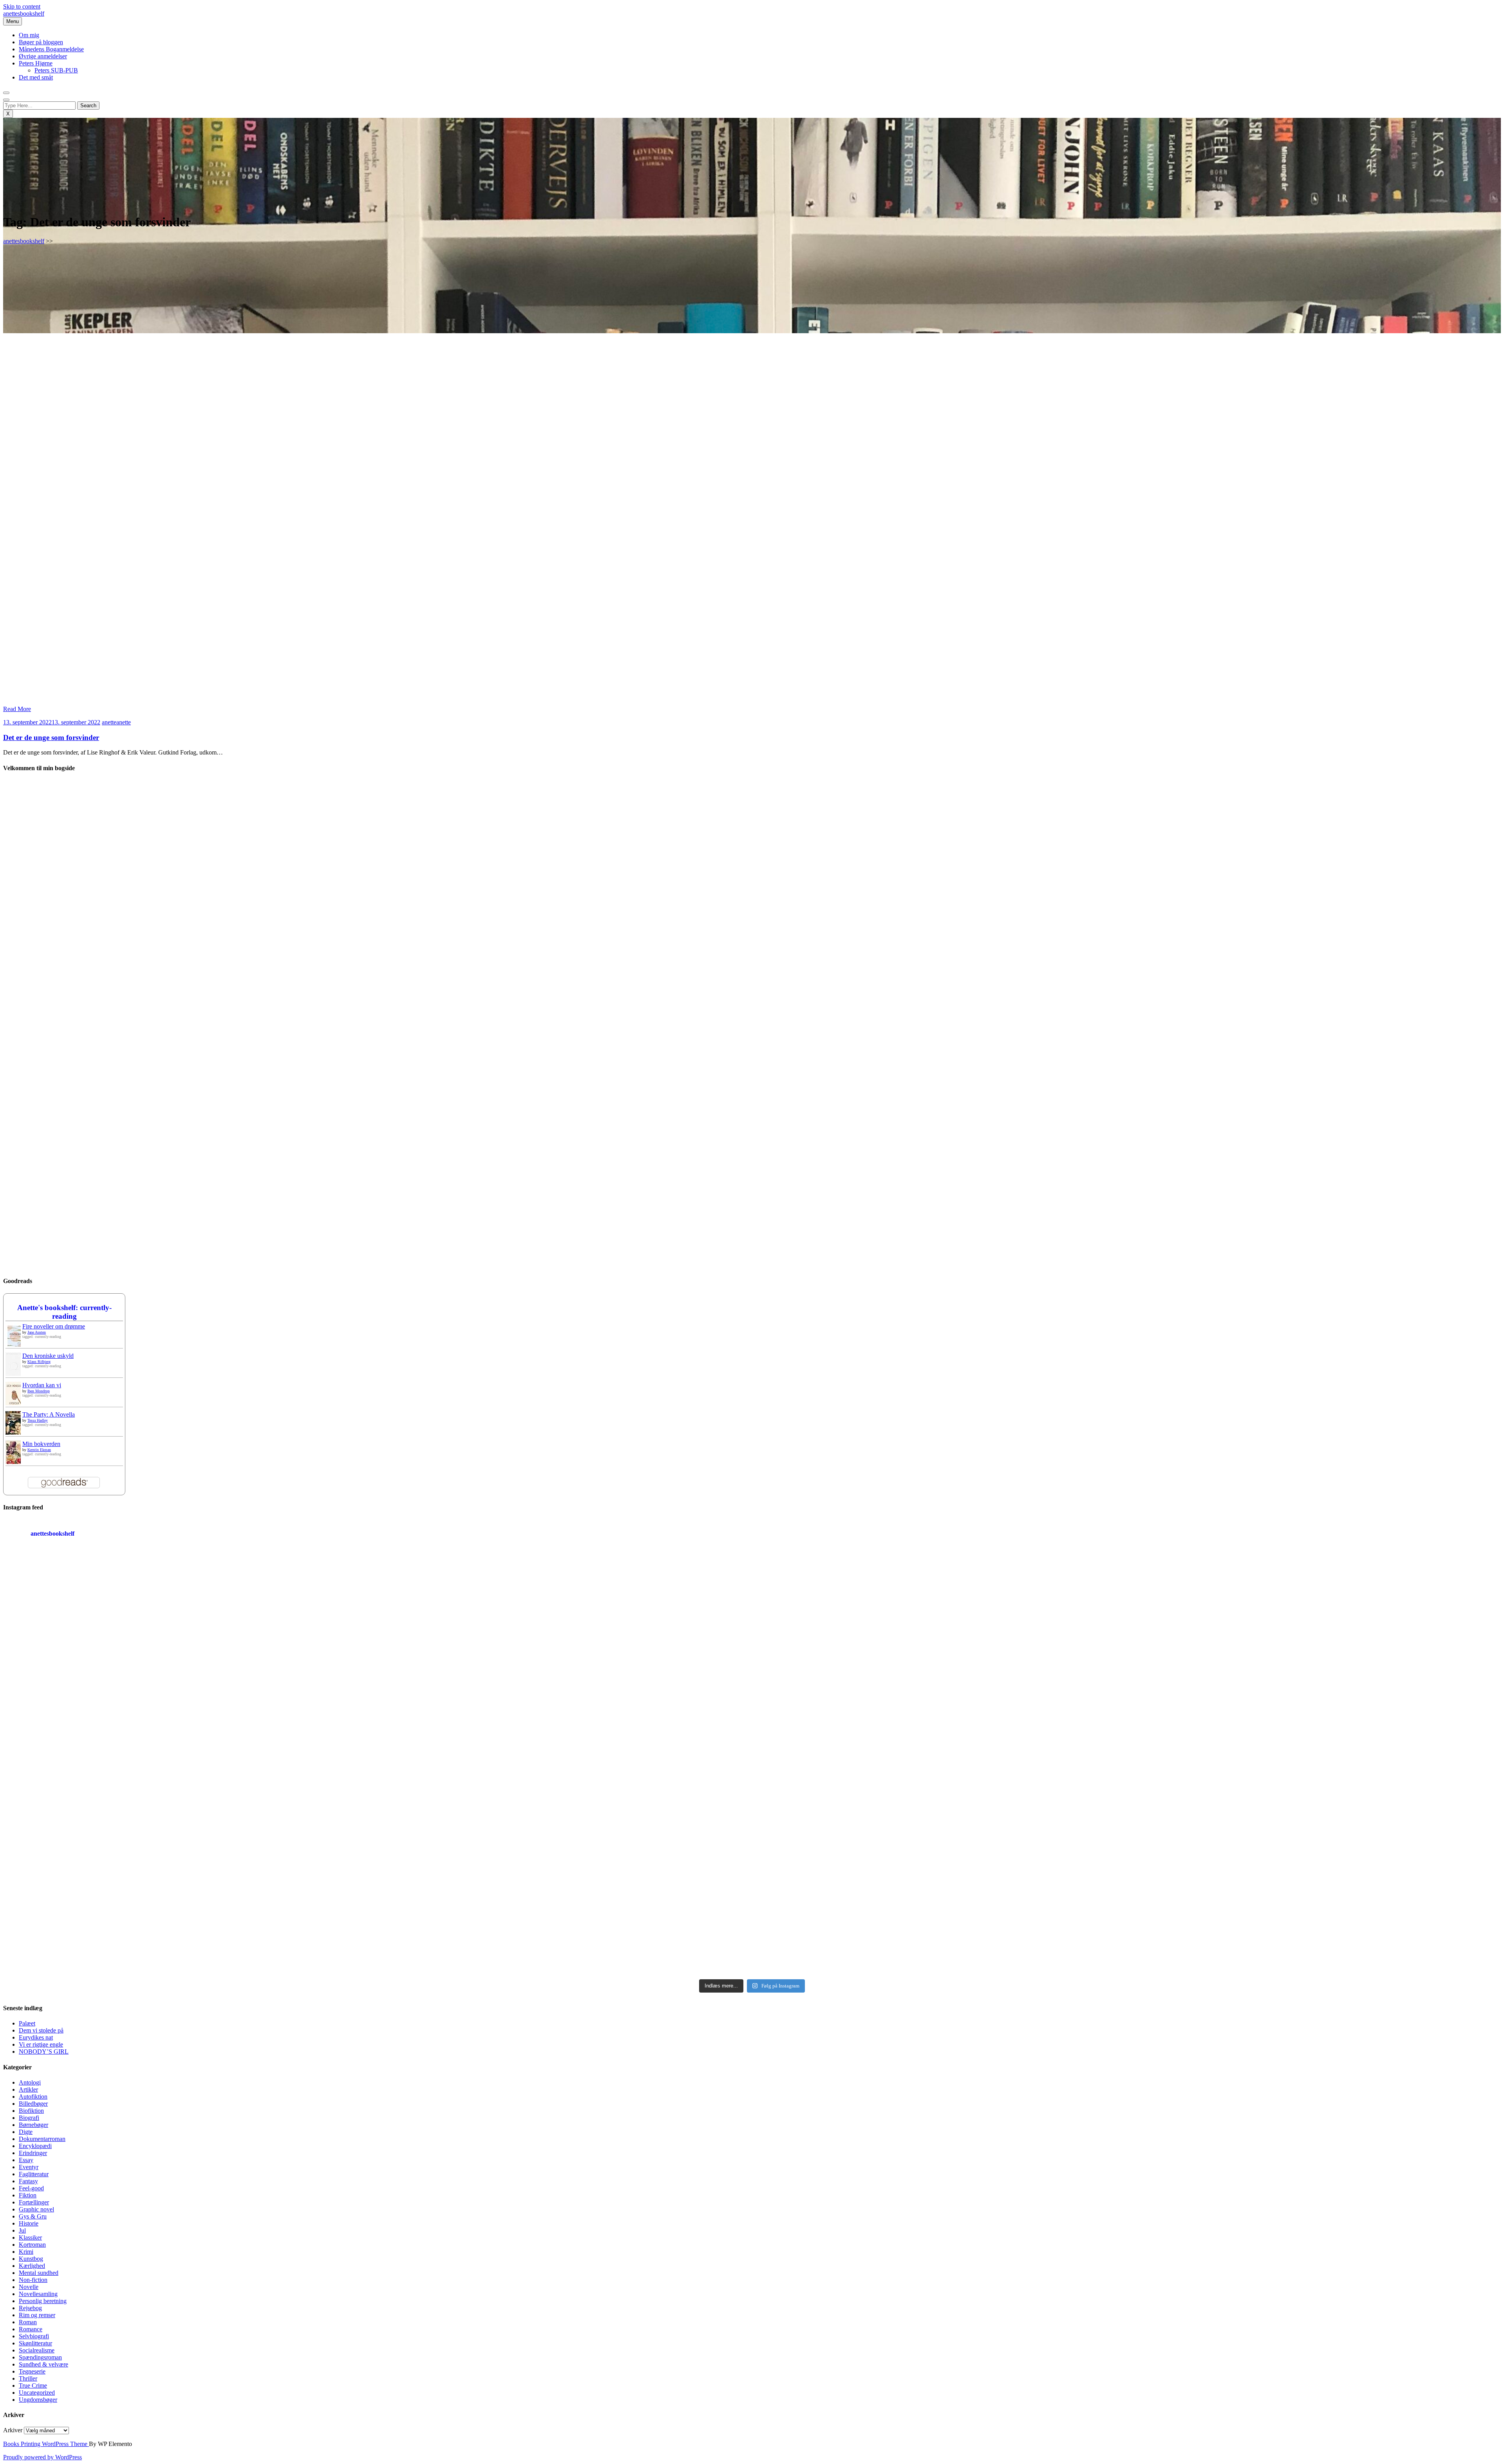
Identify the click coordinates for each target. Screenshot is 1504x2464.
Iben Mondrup (39, 1391)
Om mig (29, 35)
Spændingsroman (40, 2357)
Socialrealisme (37, 2350)
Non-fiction (33, 2280)
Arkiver (13, 2430)
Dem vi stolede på (41, 2030)
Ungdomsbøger (38, 2400)
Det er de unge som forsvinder (51, 737)
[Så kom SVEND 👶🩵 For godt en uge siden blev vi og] (565, 1869)
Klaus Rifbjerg (39, 1362)
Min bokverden (41, 1444)
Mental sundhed (39, 2273)
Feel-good (31, 2188)
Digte (26, 2132)
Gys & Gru (33, 2216)
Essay (26, 2160)
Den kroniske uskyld (48, 1356)
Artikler (28, 2089)
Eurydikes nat (36, 2037)
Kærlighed (32, 2266)
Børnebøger (33, 2125)
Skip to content (22, 6)
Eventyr (29, 2167)
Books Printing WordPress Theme (46, 2444)
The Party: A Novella (49, 1414)
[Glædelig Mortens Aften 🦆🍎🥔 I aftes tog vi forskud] (940, 1657)
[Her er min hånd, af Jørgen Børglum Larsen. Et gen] (1315, 1657)
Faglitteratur (34, 2174)
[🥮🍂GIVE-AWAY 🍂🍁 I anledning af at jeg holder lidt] (189, 1869)
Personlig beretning (43, 2301)
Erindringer (33, 2153)
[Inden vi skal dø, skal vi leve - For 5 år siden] (189, 1657)
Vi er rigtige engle (41, 2044)
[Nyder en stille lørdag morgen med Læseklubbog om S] (565, 1657)
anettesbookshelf (24, 14)
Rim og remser (37, 2315)
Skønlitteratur (35, 2343)
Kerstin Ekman (39, 1450)
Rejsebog (30, 2308)
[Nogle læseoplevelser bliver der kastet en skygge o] (940, 1869)
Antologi (30, 2082)
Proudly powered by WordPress (42, 2457)
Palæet (27, 2023)
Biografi (29, 2118)
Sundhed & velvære (43, 2364)
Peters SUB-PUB (56, 70)
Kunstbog (31, 2259)
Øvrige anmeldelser (43, 56)
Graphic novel (36, 2209)
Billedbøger (33, 2104)
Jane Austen (37, 1332)
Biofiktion (31, 2111)
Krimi (26, 2252)
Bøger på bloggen (41, 42)
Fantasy (28, 2181)
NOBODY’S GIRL (44, 2052)
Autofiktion (33, 2097)
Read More (17, 709)
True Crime (33, 2385)
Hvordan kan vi (42, 1385)
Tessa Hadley (38, 1420)
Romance (31, 2329)
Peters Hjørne (36, 63)
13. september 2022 (52, 722)
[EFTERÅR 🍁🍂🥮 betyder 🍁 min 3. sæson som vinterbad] (1315, 1869)
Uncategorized (37, 2393)
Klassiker (30, 2237)
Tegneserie (32, 2371)
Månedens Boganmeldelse (51, 49)
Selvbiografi (34, 2336)
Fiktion (28, 2195)
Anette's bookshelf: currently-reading (64, 1312)
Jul (22, 2230)
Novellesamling (38, 2294)
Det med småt (36, 77)
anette (116, 722)
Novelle (29, 2287)
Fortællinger (34, 2202)
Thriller (28, 2378)
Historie (29, 2223)
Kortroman (32, 2245)
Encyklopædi (35, 2146)
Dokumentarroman (42, 2139)
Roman (28, 2322)
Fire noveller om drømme (54, 1326)
